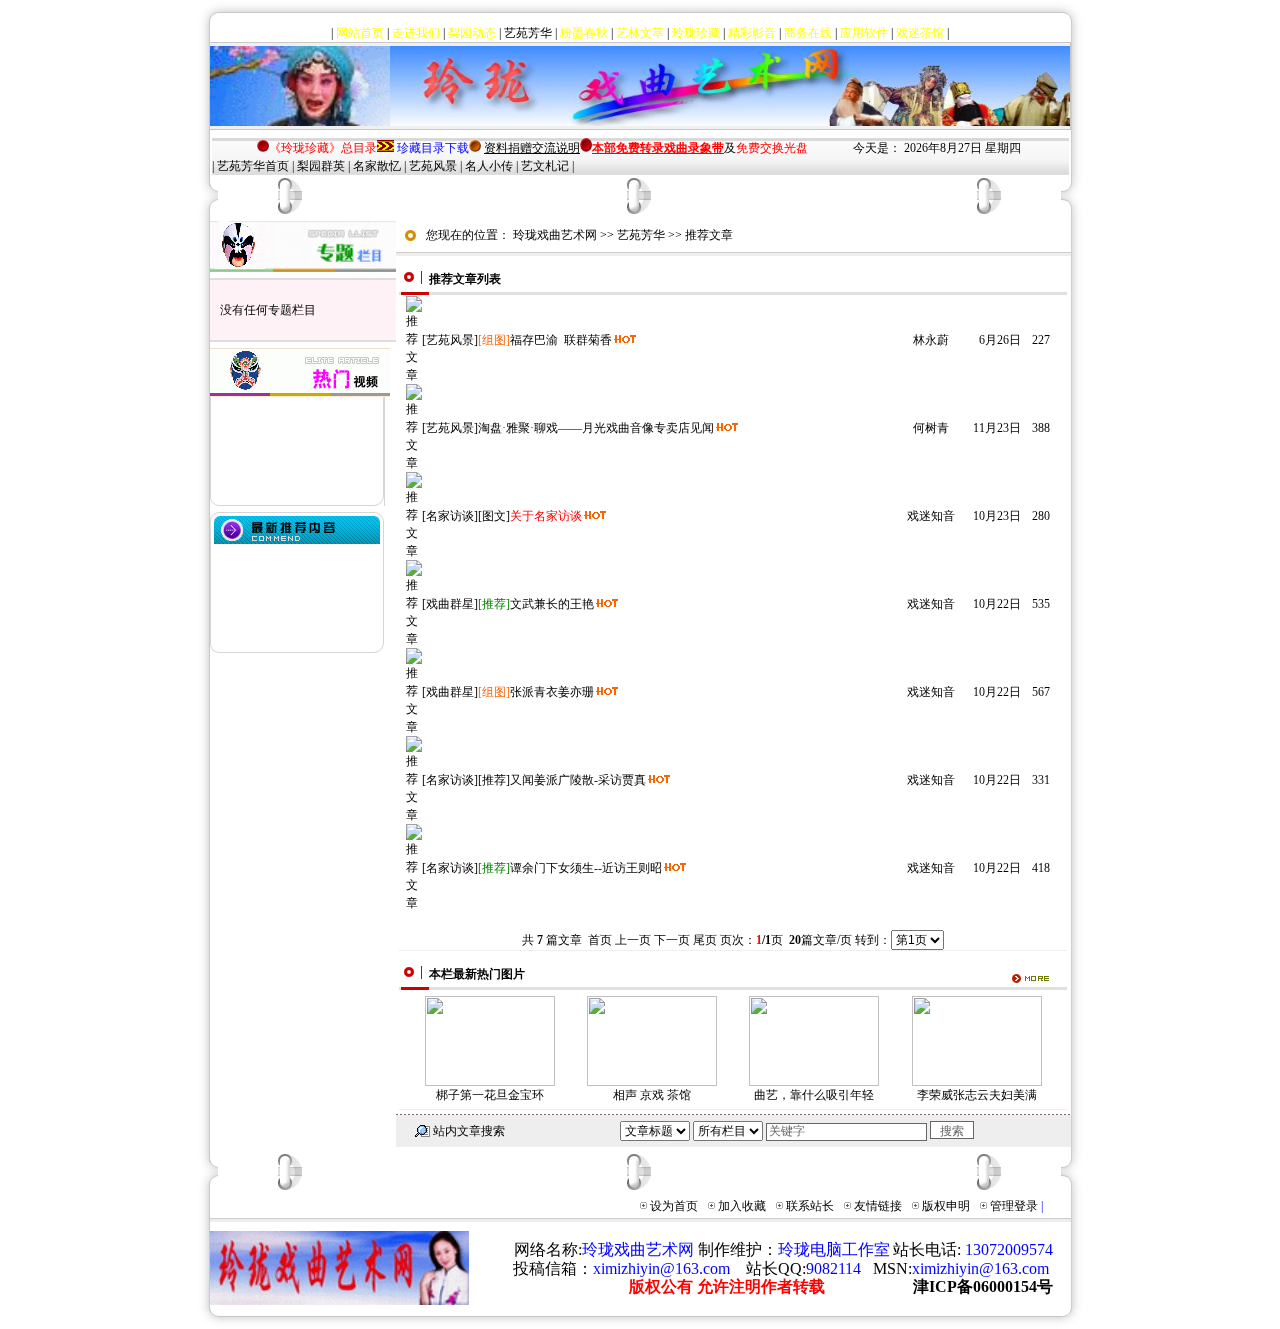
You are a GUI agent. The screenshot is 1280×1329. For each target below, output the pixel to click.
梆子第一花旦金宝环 (490, 1095)
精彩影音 (752, 33)
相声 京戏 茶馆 (652, 1095)
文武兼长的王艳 (552, 604)
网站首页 (360, 33)
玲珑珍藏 (696, 33)
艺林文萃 (640, 33)
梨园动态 (472, 33)
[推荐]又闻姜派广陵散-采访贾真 (562, 780)
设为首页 (674, 1206)
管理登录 (1014, 1206)
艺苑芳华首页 (253, 166)
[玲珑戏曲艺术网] (300, 122)
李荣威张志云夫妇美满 (977, 1095)
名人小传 (489, 166)
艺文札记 (545, 166)
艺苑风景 (433, 166)
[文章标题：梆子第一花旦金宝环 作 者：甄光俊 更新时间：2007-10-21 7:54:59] (490, 1082)
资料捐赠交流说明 (532, 148)
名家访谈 (450, 516)
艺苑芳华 (528, 33)
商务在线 (808, 33)
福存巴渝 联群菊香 (561, 340)
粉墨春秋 (584, 33)
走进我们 (416, 33)
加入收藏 (742, 1206)
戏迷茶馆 (920, 33)
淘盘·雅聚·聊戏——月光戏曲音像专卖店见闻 (596, 428)
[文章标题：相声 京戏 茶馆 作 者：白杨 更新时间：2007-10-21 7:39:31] (652, 1082)
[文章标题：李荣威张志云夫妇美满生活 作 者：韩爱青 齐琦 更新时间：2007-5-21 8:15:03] (977, 1082)
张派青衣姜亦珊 (552, 692)
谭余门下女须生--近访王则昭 (586, 868)
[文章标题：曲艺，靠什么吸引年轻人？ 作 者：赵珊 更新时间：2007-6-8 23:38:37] (814, 1082)
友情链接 (878, 1206)
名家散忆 (377, 166)
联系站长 (810, 1206)
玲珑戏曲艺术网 (555, 235)
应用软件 (864, 33)
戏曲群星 (450, 604)
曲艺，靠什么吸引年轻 (814, 1095)
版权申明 (946, 1206)
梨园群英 (321, 166)
